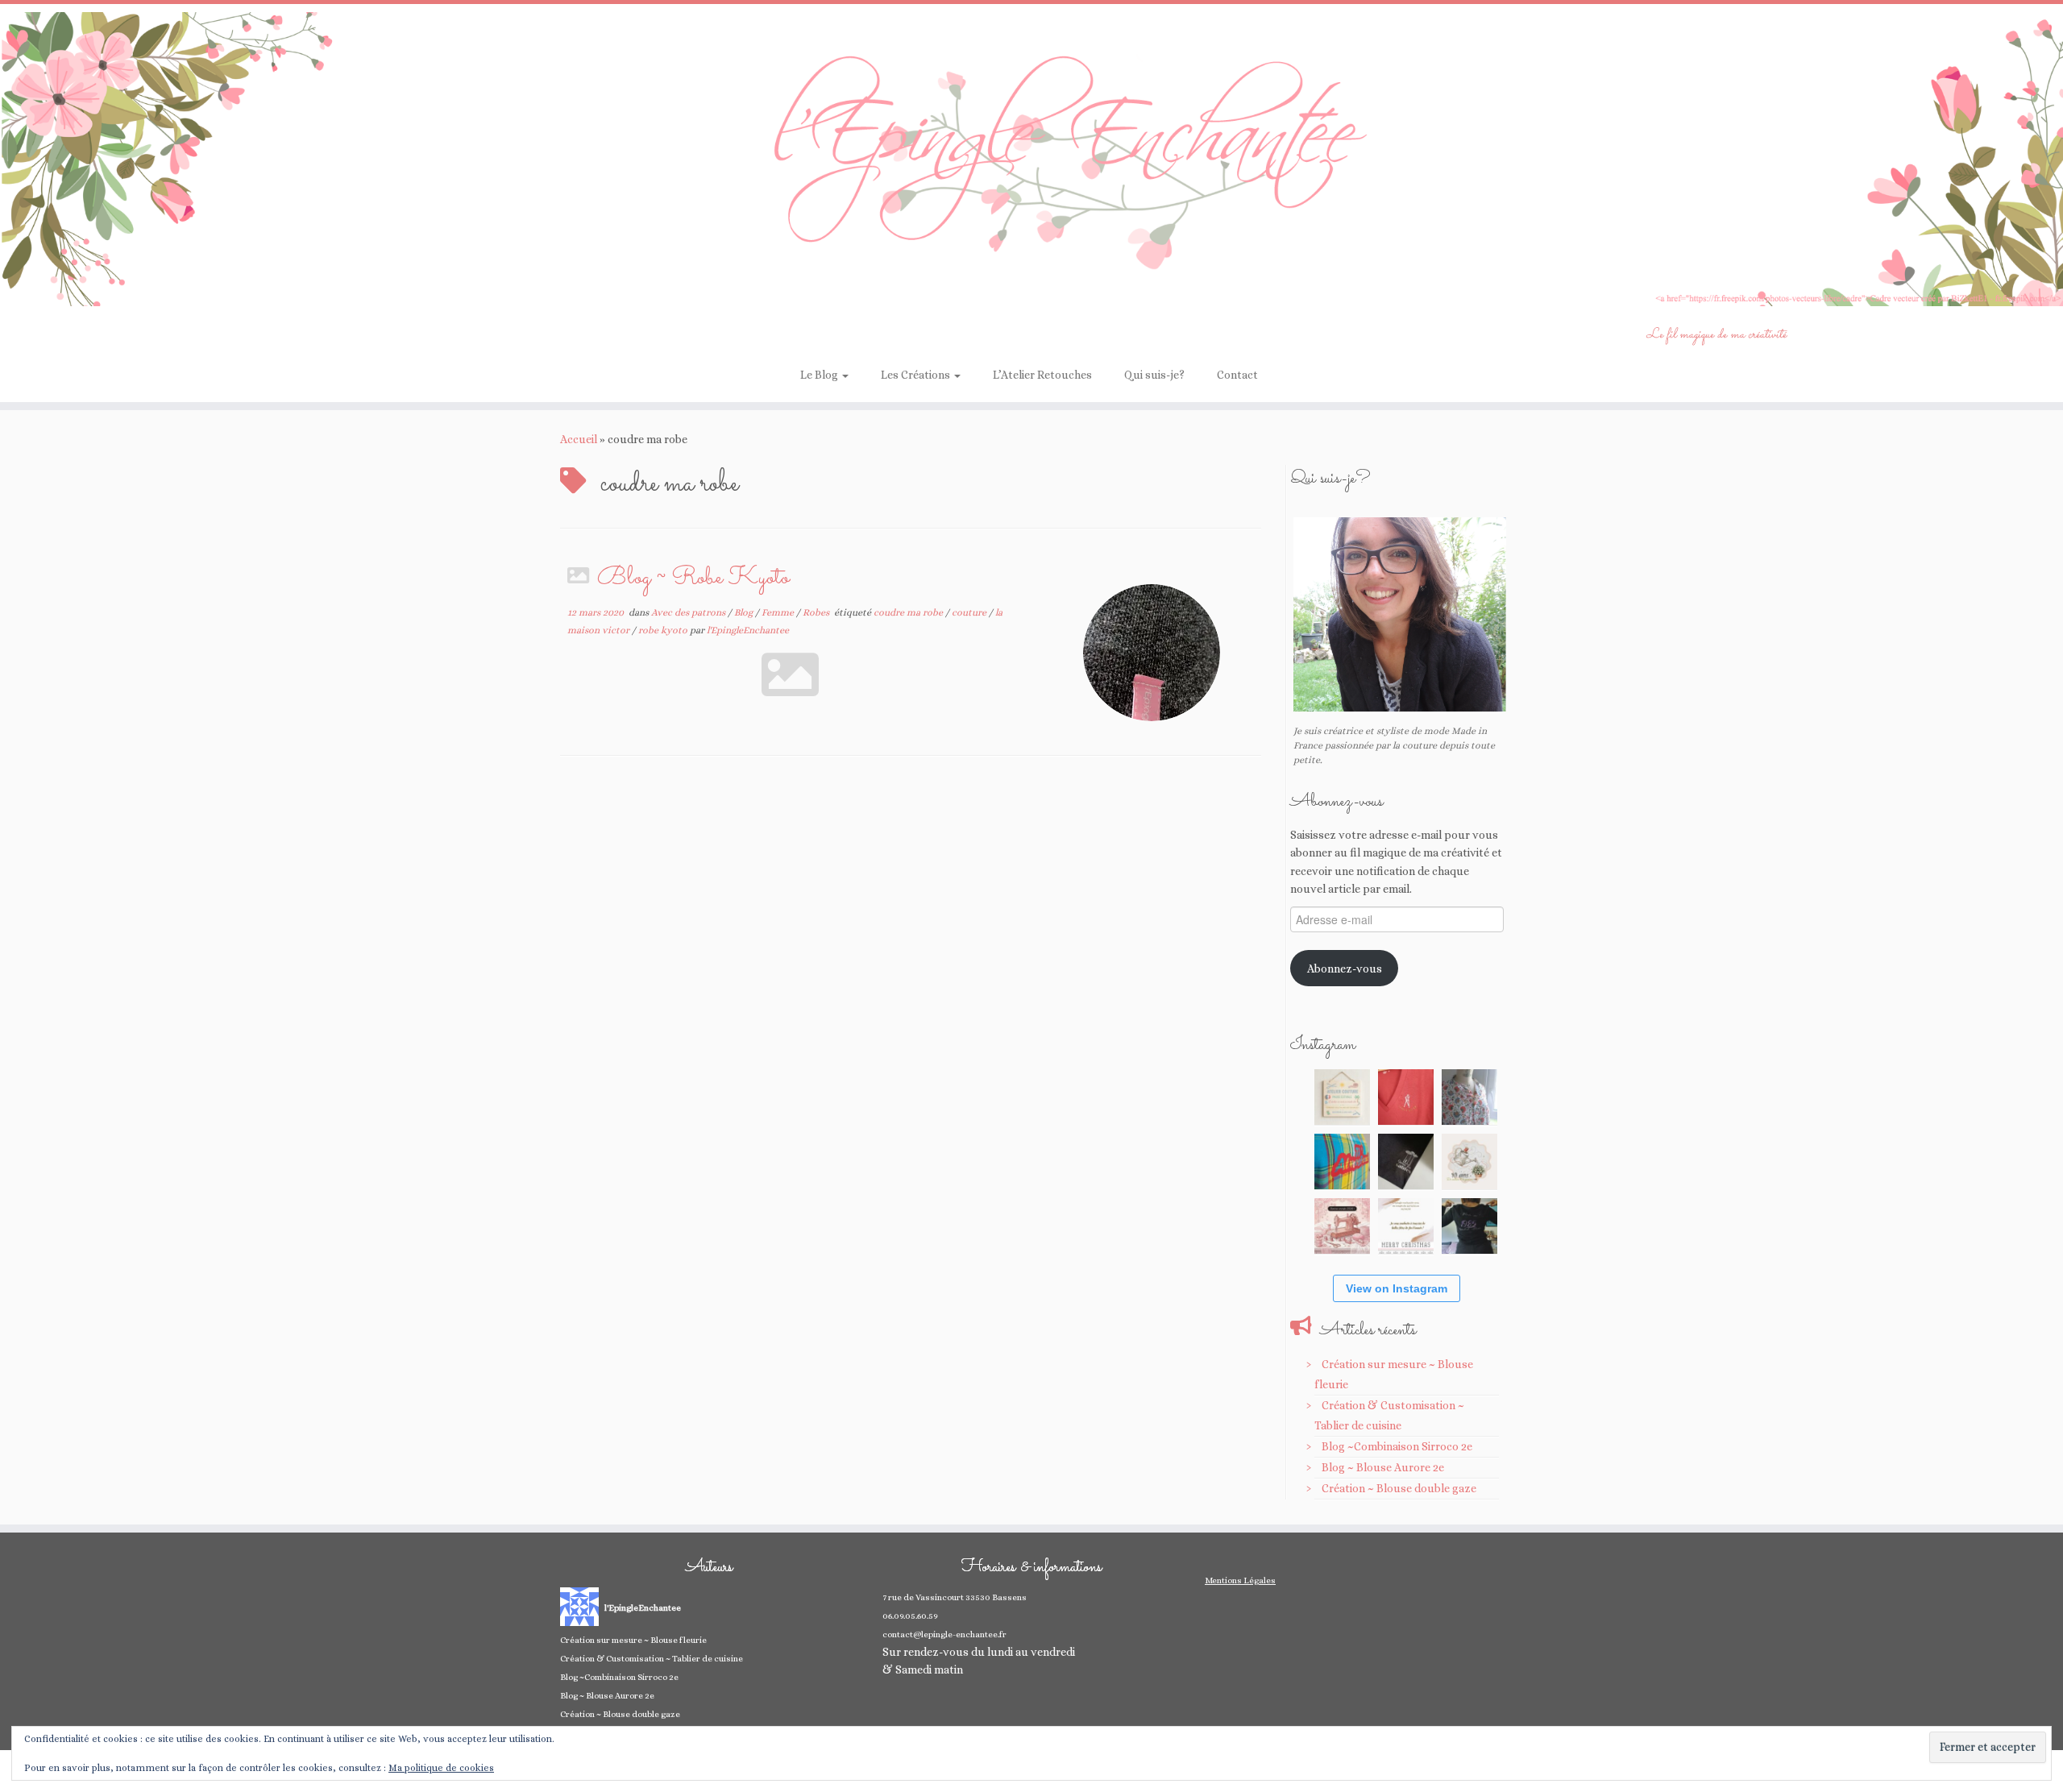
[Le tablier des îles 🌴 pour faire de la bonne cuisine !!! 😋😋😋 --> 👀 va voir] (1342, 1161)
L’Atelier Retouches (1042, 375)
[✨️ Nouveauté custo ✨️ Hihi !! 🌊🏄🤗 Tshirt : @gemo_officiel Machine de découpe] (1406, 1097)
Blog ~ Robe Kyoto (693, 578)
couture (970, 612)
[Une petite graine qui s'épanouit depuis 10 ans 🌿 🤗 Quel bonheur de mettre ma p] (1469, 1161)
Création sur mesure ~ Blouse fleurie (633, 1640)
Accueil (579, 439)
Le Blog (820, 375)
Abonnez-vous (1345, 969)
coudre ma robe (909, 612)
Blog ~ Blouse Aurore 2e (1383, 1467)
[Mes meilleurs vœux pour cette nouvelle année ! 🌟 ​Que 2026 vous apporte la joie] (1342, 1226)
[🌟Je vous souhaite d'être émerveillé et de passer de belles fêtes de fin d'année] (1406, 1226)
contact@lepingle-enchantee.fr (944, 1634)
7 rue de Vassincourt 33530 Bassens (955, 1597)
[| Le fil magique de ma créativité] (1031, 159)
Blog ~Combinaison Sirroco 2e (1397, 1446)
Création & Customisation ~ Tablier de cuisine (652, 1659)
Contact (1237, 375)
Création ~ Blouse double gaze (1399, 1488)
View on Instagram (1397, 1288)
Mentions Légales (1240, 1580)
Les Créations (917, 375)
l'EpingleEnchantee (748, 630)
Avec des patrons (689, 612)
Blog (745, 612)
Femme (779, 612)
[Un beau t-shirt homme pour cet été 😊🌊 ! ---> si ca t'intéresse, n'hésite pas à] (1406, 1161)
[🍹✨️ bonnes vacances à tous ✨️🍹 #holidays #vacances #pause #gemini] (1342, 1097)
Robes (817, 612)
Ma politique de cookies (441, 1768)
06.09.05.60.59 (910, 1616)
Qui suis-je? (1154, 375)
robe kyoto (664, 630)
